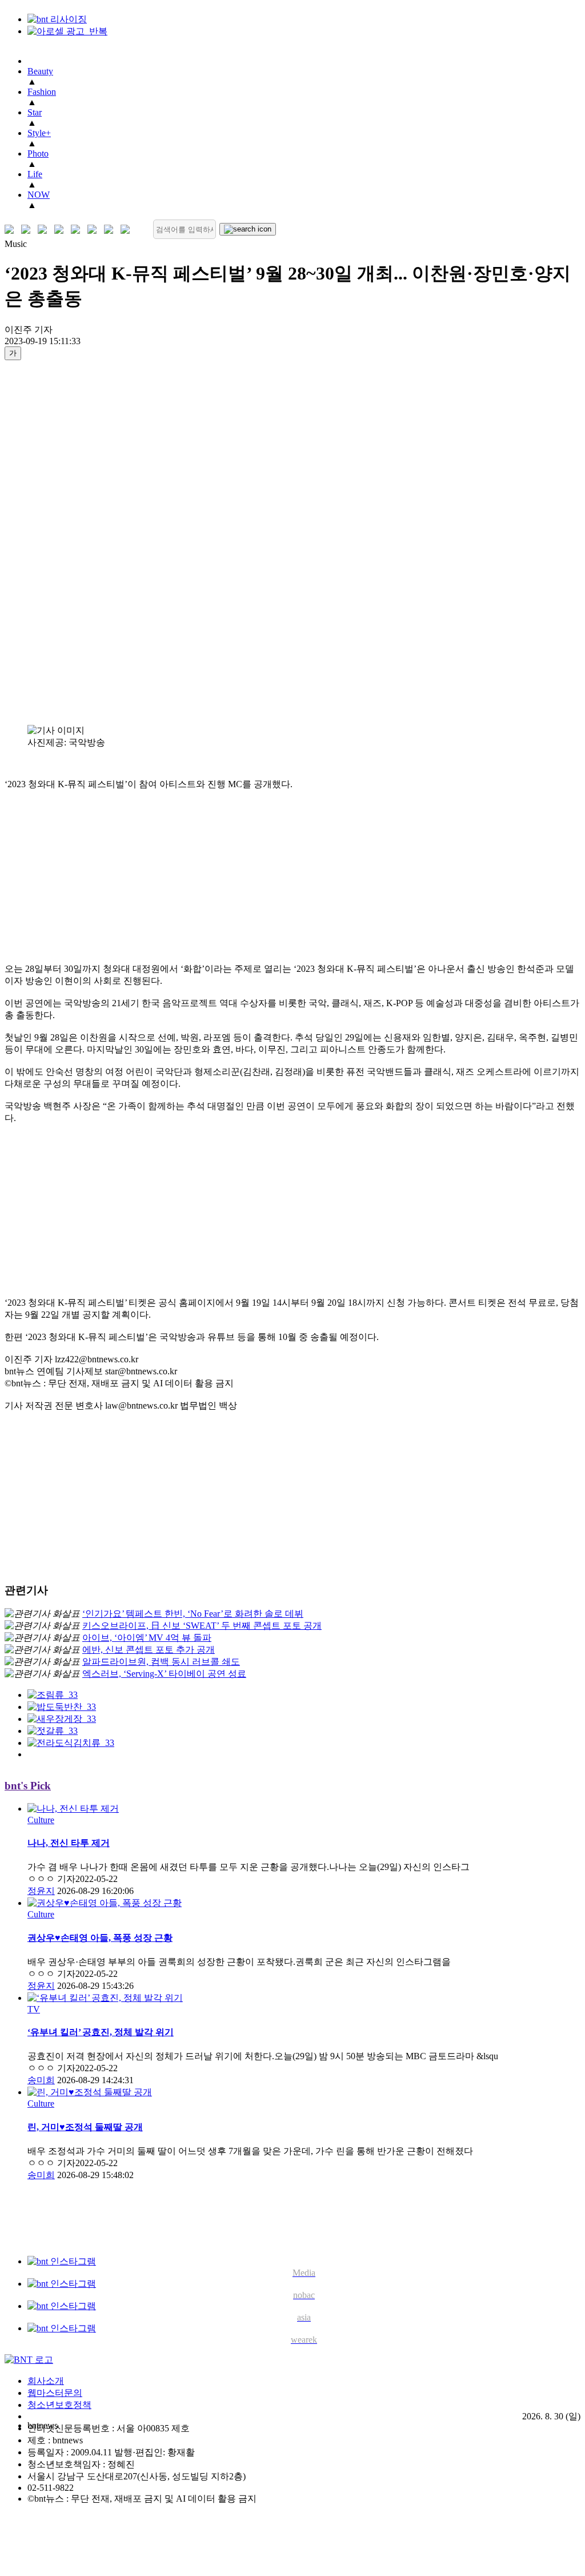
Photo (38, 153)
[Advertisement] (50, 542)
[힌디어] (111, 230)
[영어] (28, 230)
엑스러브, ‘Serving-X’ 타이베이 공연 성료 (164, 1674)
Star (35, 112)
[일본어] (45, 230)
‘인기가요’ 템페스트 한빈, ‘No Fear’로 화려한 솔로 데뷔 (193, 1614)
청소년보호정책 (59, 2405)
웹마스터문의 (55, 2393)
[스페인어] (95, 230)
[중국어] (61, 230)
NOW (39, 195)
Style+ (39, 133)
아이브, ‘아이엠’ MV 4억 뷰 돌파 (147, 1638)
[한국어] (12, 230)
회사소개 (46, 2381)
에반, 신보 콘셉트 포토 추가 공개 (149, 1650)
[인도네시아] (128, 230)
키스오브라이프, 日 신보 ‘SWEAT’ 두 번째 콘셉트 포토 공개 (202, 1626)
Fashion (42, 92)
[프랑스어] (78, 230)
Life (35, 174)
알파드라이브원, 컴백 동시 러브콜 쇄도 (161, 1662)
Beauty (40, 71)
